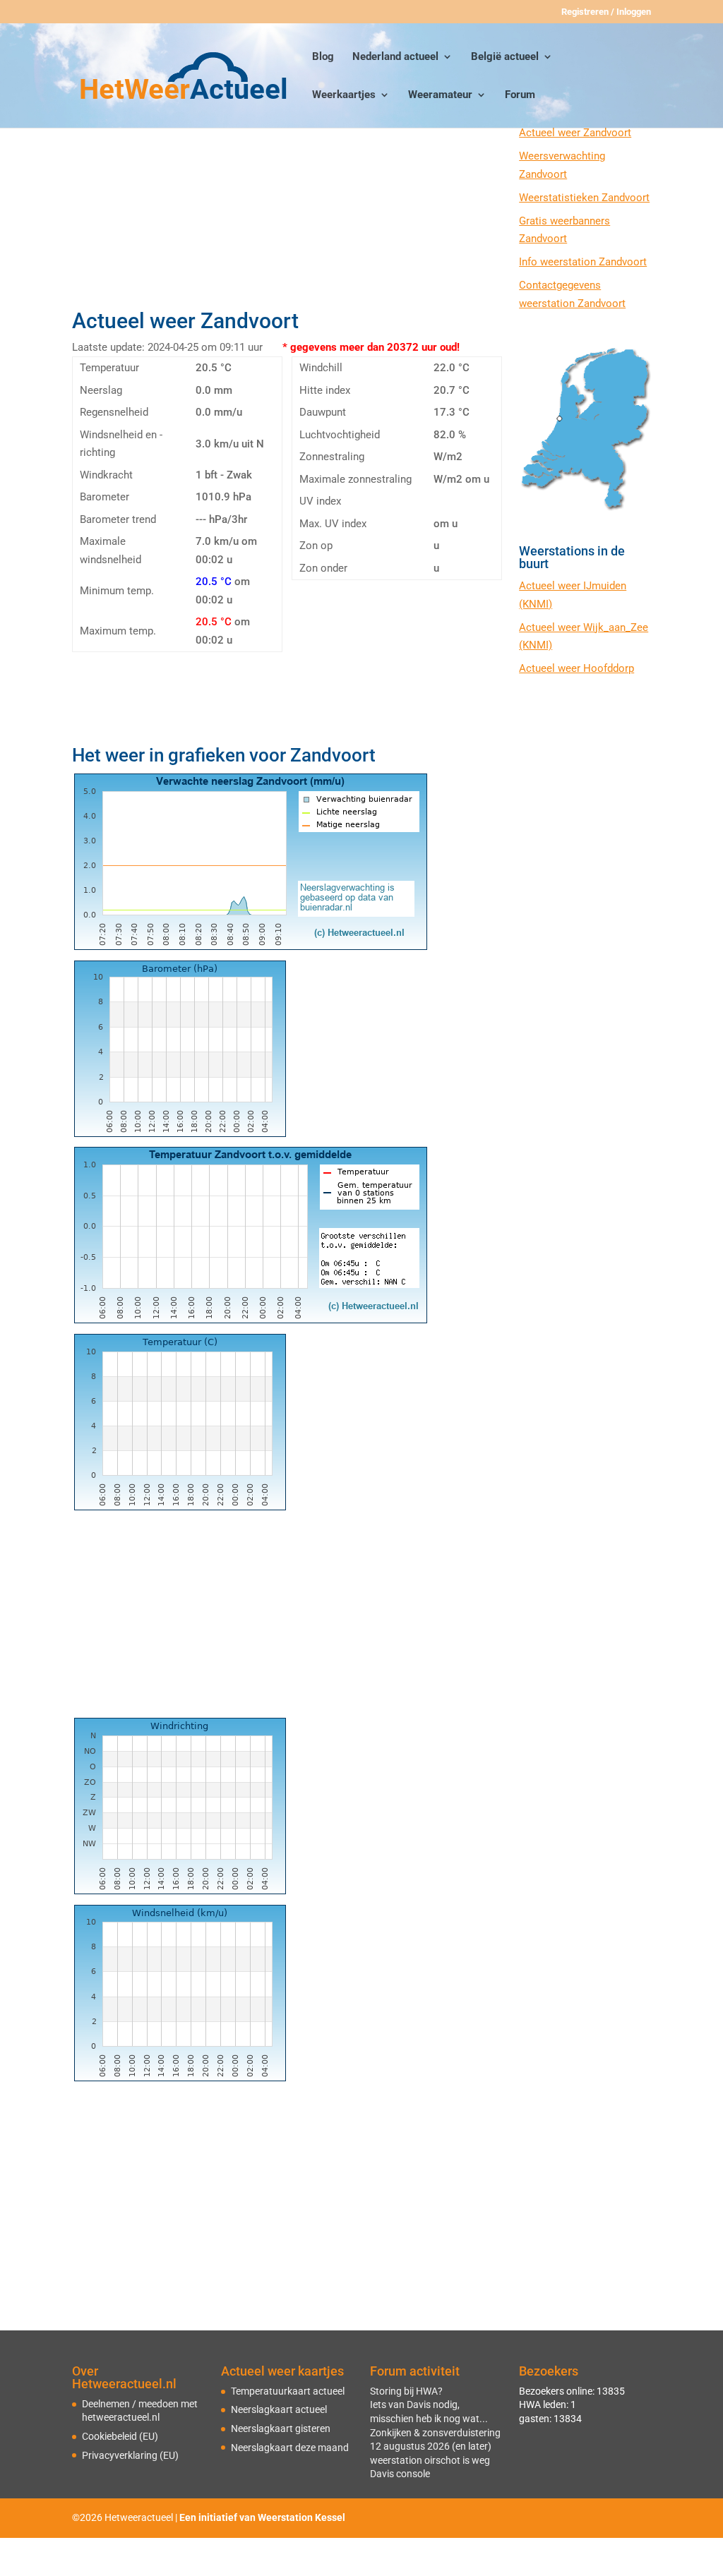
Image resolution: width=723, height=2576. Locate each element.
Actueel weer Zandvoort (575, 133)
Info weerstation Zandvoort (583, 262)
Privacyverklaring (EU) (130, 2455)
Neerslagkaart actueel (279, 2409)
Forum (520, 95)
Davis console (400, 2474)
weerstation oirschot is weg (430, 2460)
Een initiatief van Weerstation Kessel (262, 2517)
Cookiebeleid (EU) (120, 2436)
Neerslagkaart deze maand (290, 2448)
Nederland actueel (395, 57)
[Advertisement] (287, 203)
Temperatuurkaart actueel (288, 2391)
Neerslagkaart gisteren (281, 2428)
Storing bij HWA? (406, 2391)
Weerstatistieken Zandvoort (584, 198)
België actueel (505, 57)
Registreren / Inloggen (606, 12)
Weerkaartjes (344, 95)
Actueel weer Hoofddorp (576, 668)
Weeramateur (440, 95)
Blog (323, 57)
